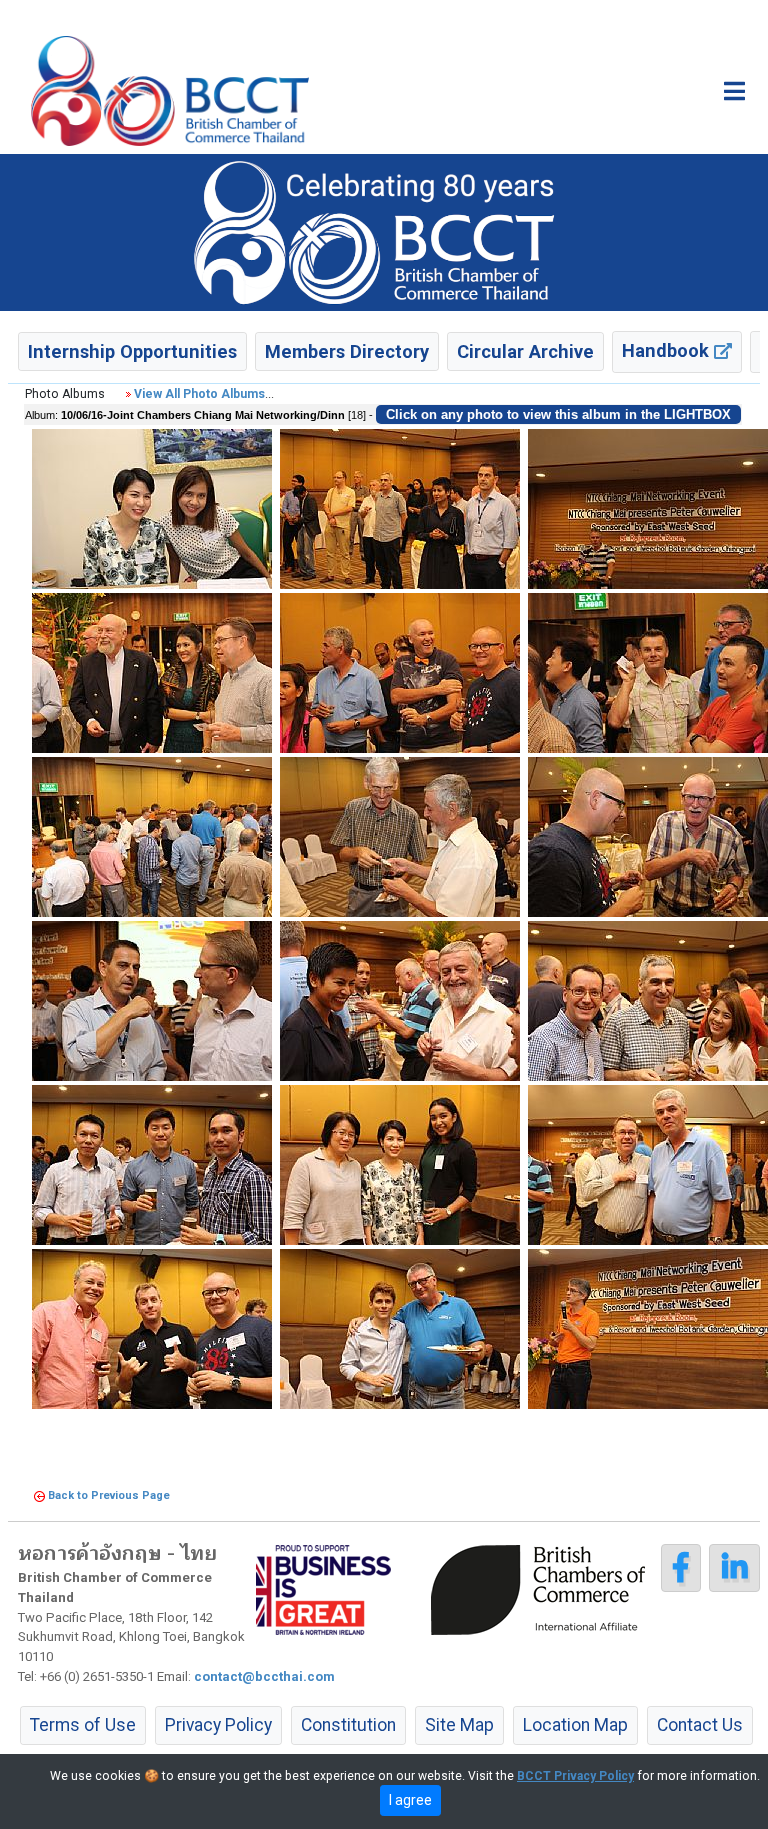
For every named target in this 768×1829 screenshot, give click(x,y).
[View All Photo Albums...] (128, 394)
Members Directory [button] (347, 351)
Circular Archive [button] (525, 351)
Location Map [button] (575, 1725)
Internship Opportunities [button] (132, 351)
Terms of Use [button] (83, 1725)
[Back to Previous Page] (39, 1495)
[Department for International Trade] (323, 1588)
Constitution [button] (348, 1725)
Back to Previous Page (109, 1495)
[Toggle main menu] (734, 91)
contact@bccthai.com (264, 1676)
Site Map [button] (459, 1725)
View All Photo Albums (199, 394)
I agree (410, 1800)
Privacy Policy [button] (218, 1725)
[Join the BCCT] (384, 232)
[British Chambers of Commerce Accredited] (543, 1588)
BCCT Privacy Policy (575, 1776)
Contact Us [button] (700, 1725)
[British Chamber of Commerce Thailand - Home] (170, 91)
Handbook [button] (668, 350)
